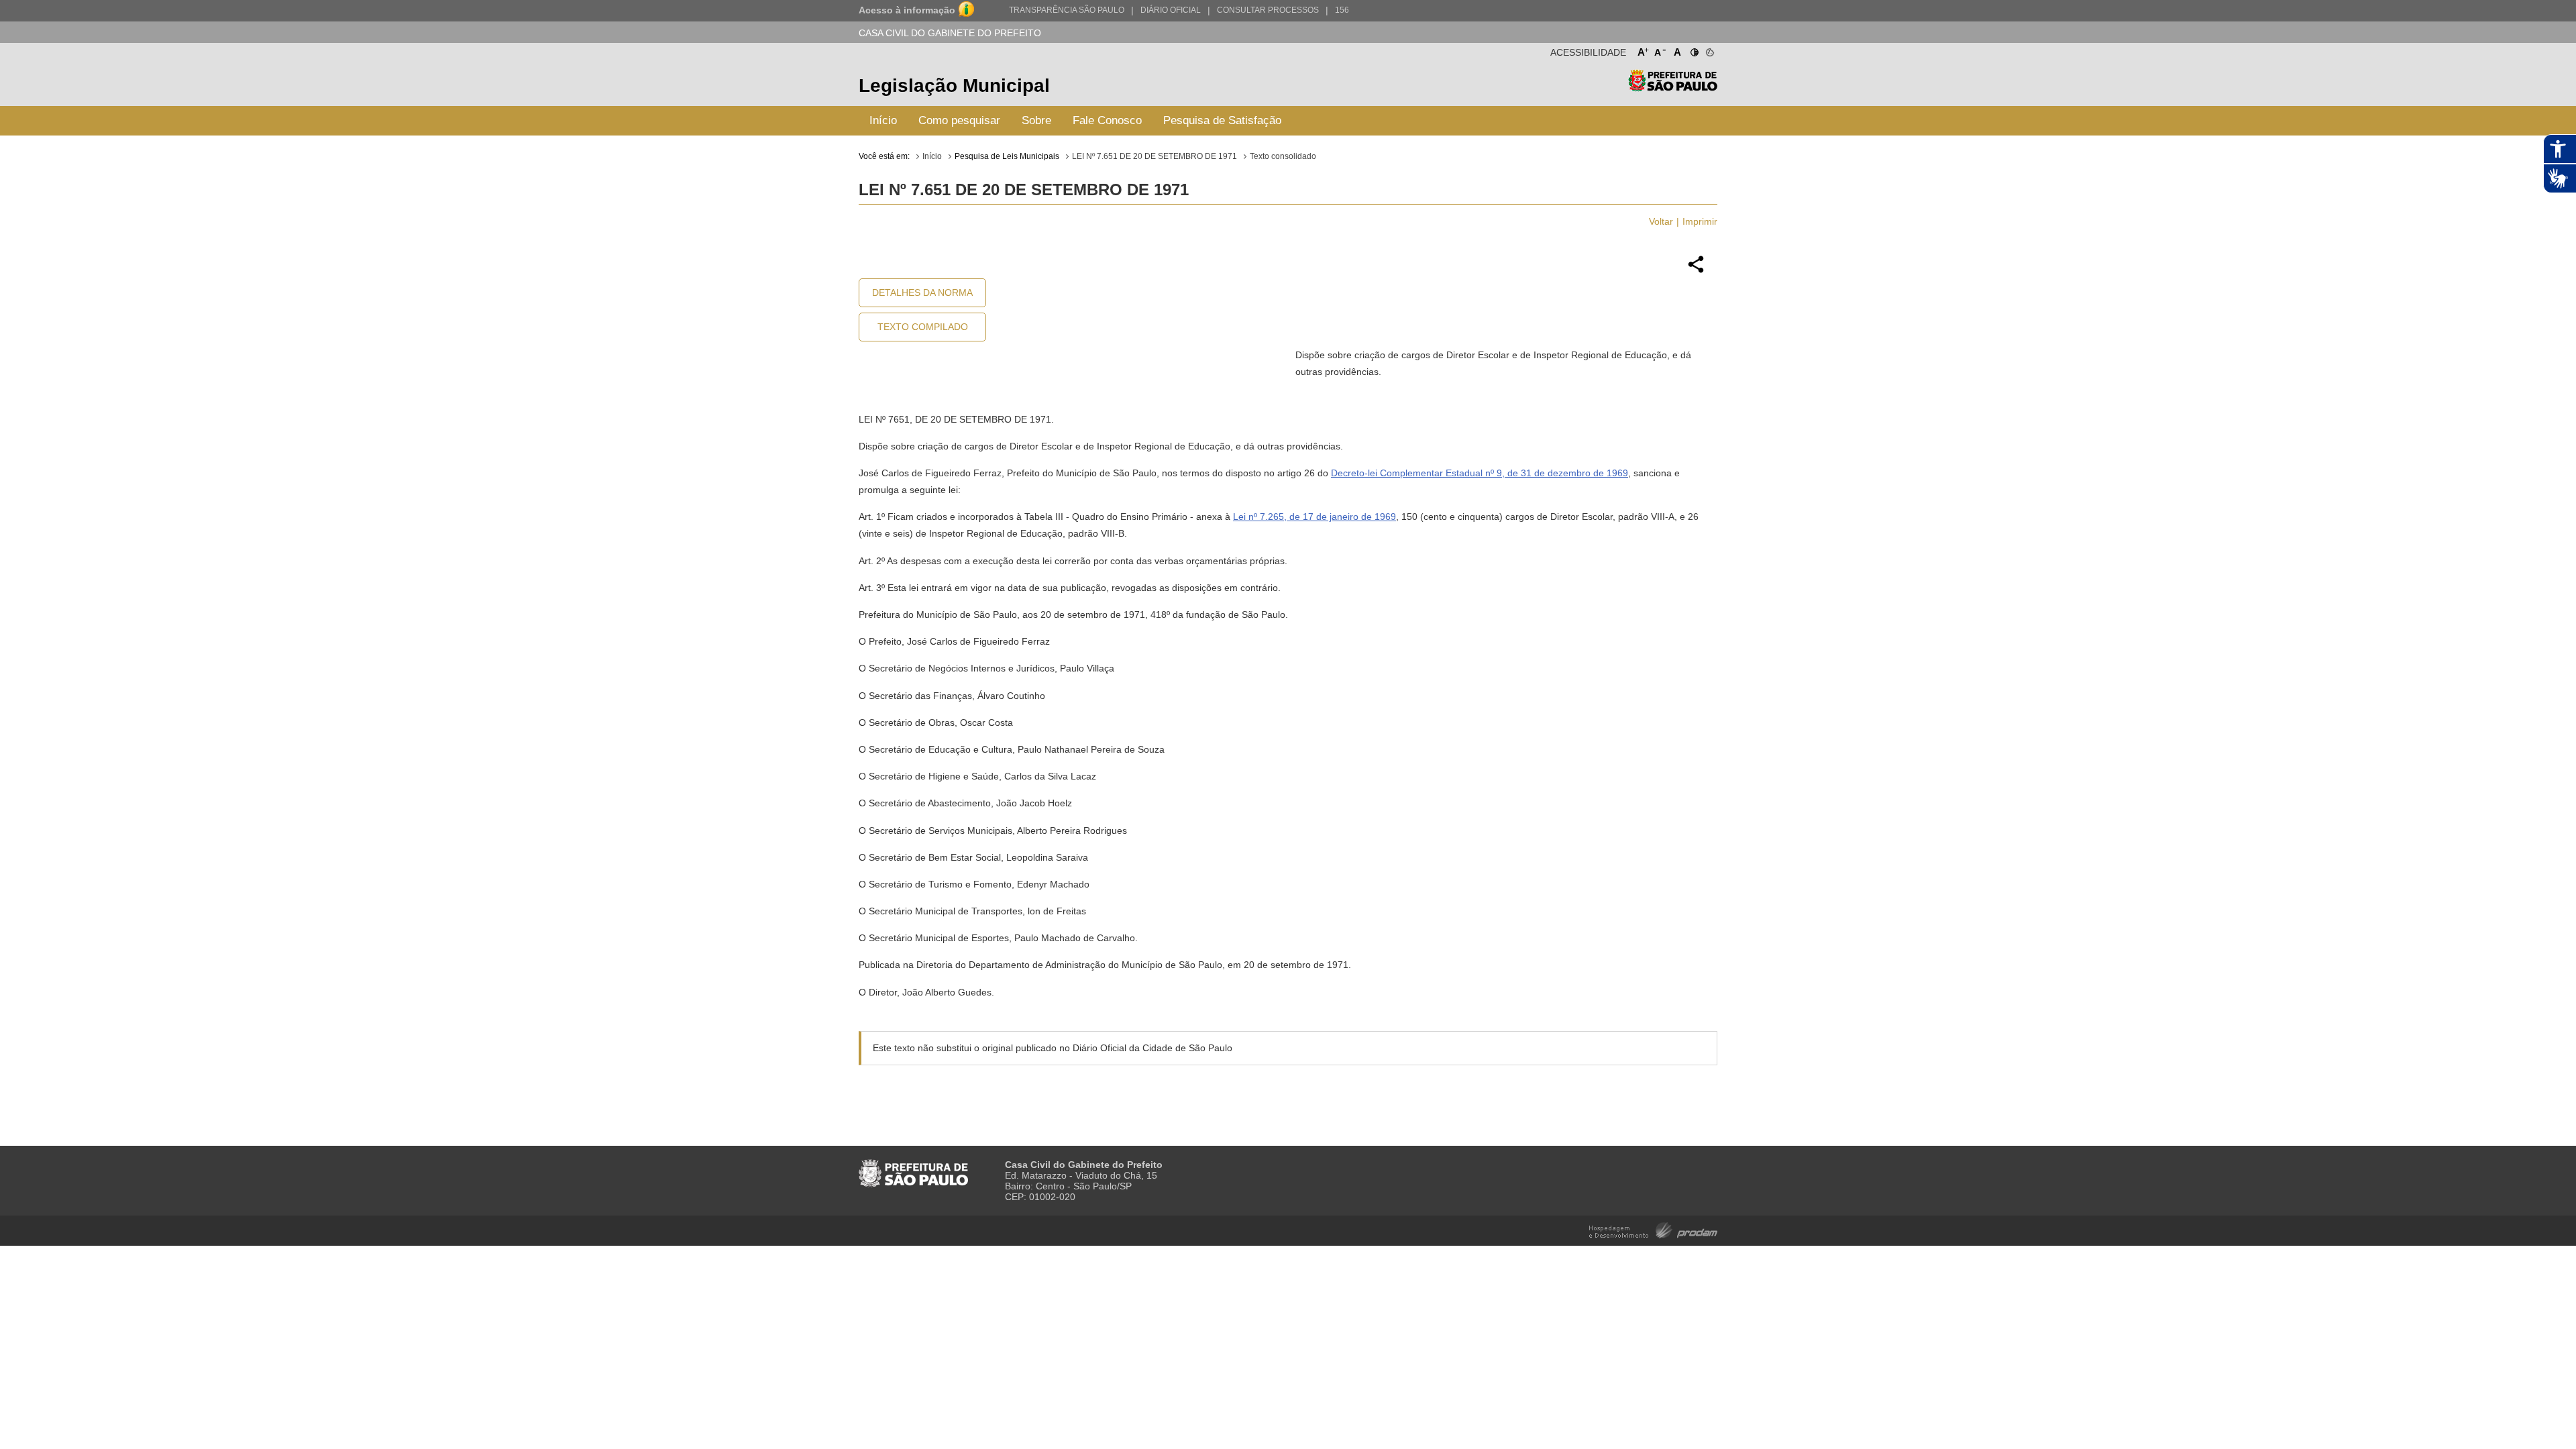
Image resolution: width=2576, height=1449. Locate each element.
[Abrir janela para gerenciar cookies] (1709, 50)
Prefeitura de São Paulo (1673, 88)
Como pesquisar (959, 120)
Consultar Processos (1268, 10)
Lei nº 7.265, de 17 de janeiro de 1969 (1314, 517)
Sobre (1036, 120)
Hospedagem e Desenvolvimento (1653, 1229)
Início (883, 120)
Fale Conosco (1107, 120)
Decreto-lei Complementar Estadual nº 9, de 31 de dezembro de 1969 (1480, 473)
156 (1342, 10)
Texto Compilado (923, 327)
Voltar (1661, 221)
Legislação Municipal (954, 86)
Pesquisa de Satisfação (1222, 120)
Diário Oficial (1171, 10)
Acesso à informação (907, 10)
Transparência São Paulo (1067, 10)
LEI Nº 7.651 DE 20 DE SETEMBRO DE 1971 (1155, 156)
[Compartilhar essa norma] (1696, 271)
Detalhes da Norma (922, 292)
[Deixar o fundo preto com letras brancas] (1694, 50)
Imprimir (1700, 221)
